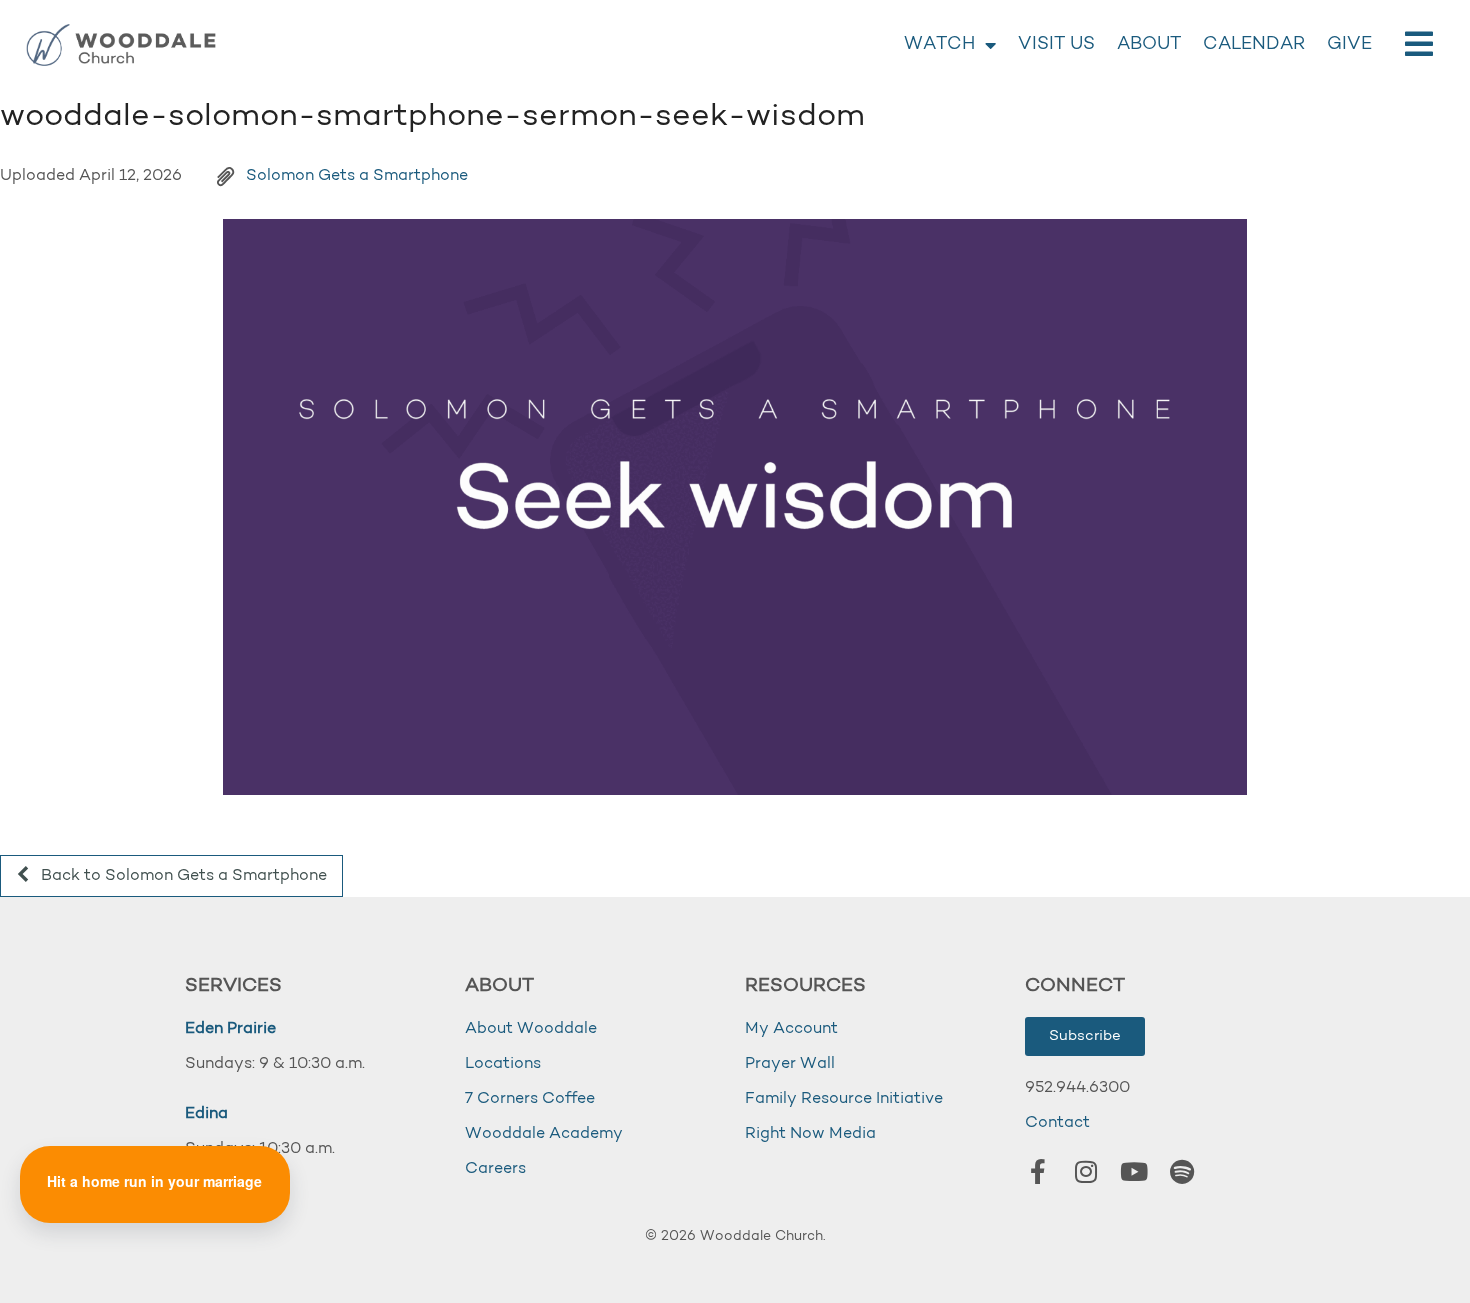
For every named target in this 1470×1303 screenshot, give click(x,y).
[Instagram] (1086, 1171)
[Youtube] (1134, 1171)
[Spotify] (1182, 1171)
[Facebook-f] (1038, 1171)
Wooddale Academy (544, 1134)
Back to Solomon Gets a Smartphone (182, 876)
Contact (1057, 1123)
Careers (495, 1169)
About (1149, 45)
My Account (791, 1029)
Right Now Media (810, 1134)
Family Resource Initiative (844, 1099)
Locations (503, 1064)
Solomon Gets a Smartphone (357, 176)
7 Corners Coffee (530, 1099)
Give (1349, 45)
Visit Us (1056, 45)
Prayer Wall (790, 1064)
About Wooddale (531, 1029)
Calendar (1254, 45)
